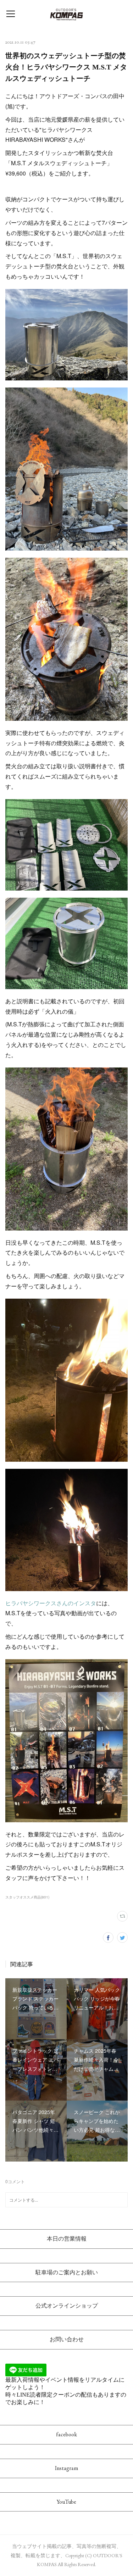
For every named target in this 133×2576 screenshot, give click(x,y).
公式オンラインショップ (67, 2306)
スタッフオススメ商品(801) (27, 1897)
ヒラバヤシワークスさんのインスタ (51, 1603)
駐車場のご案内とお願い (67, 2272)
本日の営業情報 (67, 2239)
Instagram (66, 2468)
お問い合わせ (67, 2339)
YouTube (66, 2502)
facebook (66, 2434)
